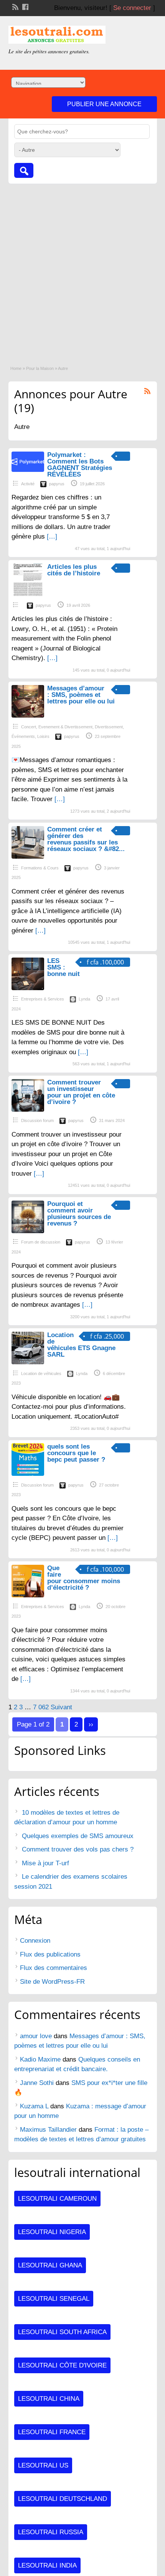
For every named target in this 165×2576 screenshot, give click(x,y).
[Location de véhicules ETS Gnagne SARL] (28, 1362)
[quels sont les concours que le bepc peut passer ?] (28, 1474)
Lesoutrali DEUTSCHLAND (63, 2499)
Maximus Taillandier (48, 2130)
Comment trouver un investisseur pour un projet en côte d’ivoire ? (81, 1092)
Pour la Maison (40, 368)
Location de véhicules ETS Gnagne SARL (81, 1345)
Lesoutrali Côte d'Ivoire (62, 2365)
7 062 (41, 1707)
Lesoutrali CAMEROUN (57, 2199)
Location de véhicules (41, 1373)
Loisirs (43, 736)
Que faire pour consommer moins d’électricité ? (84, 1578)
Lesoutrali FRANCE (52, 2432)
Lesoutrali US (43, 2465)
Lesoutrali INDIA (47, 2565)
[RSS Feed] (15, 6)
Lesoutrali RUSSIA (51, 2532)
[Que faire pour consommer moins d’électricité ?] (28, 1595)
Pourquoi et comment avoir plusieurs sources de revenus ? (79, 1214)
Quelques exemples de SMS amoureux (78, 1836)
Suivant (61, 1707)
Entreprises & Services (43, 999)
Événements (23, 736)
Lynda (84, 999)
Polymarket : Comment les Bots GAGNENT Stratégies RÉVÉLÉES (80, 465)
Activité (28, 484)
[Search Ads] (24, 170)
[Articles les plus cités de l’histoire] (28, 594)
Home (16, 368)
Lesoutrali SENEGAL (54, 2299)
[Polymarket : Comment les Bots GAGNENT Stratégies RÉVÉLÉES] (28, 470)
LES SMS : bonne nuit (64, 967)
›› (91, 1724)
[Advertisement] (82, 270)
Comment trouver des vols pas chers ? (78, 1849)
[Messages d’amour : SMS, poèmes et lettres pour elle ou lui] (28, 715)
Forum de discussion (41, 1242)
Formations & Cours (40, 868)
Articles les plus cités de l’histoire (74, 570)
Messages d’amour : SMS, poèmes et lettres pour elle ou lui (81, 695)
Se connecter (132, 8)
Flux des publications (50, 1954)
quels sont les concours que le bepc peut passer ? (76, 1453)
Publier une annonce (104, 104)
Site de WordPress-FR (52, 1982)
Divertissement (109, 727)
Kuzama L (34, 2106)
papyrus (57, 484)
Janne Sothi (37, 2083)
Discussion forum (37, 1120)
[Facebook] (25, 6)
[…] (52, 536)
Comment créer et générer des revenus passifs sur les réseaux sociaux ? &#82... (86, 839)
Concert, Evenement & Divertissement (57, 727)
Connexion (35, 1941)
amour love (36, 2036)
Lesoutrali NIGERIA (52, 2232)
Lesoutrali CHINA (49, 2399)
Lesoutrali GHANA (50, 2265)
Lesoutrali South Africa (62, 2332)
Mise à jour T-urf (45, 1863)
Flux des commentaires (54, 1968)
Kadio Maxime (40, 2059)
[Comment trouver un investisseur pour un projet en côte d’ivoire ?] (28, 1110)
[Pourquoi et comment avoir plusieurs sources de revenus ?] (28, 1231)
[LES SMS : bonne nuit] (28, 988)
